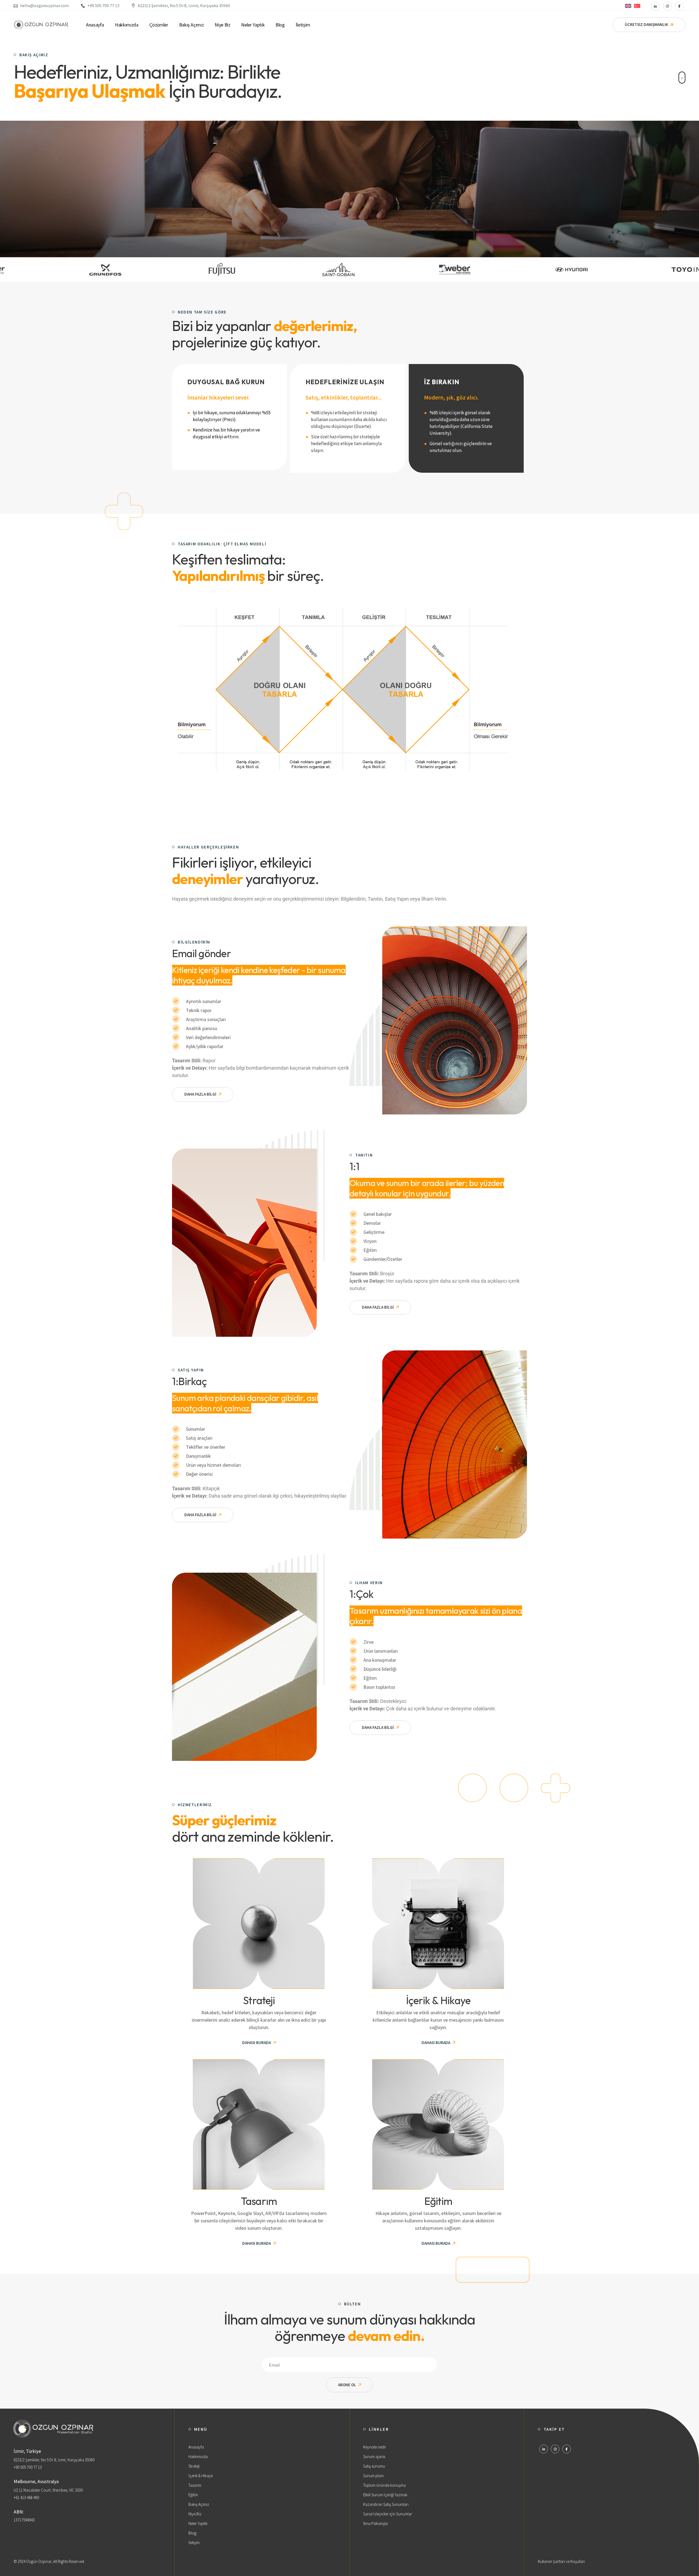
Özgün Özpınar (39, 2561)
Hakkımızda (198, 2457)
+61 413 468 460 (26, 2497)
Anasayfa (196, 2447)
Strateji (194, 2466)
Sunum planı (373, 2476)
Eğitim (193, 2495)
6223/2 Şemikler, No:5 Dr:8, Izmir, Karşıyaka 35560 (184, 5)
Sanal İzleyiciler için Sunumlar (388, 2514)
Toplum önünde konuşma (384, 2485)
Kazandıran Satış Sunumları (386, 2504)
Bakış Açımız (199, 2504)
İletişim (194, 2543)
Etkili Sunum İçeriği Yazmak (385, 2495)
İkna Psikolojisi (375, 2523)
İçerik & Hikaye (201, 2476)
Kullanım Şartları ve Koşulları (561, 2561)
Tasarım (195, 2485)
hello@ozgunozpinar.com (45, 5)
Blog (192, 2533)
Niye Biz (195, 2514)
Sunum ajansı (374, 2457)
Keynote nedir (375, 2447)
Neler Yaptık (198, 2523)
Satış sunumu (374, 2466)
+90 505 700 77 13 (103, 5)
